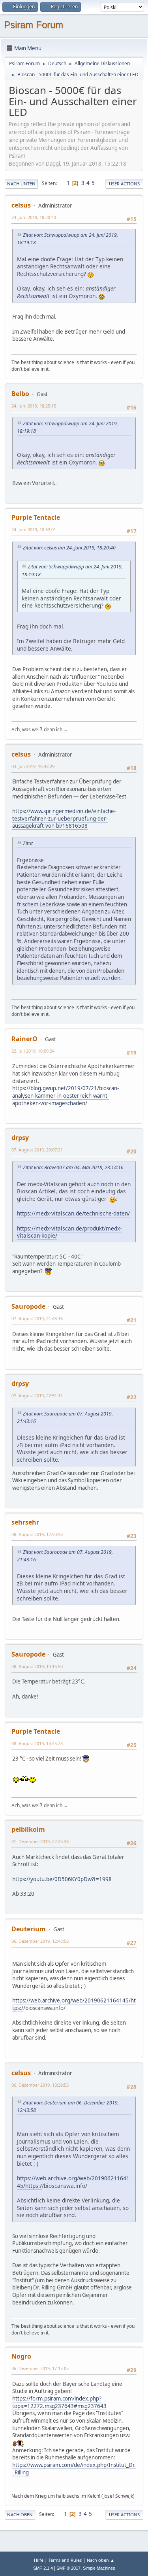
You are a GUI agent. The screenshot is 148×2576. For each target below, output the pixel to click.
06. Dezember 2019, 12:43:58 (40, 1941)
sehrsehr (25, 1522)
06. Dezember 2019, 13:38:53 (40, 2085)
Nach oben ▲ (101, 2560)
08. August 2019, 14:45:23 (37, 1743)
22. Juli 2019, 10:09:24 (33, 1051)
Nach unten (21, 184)
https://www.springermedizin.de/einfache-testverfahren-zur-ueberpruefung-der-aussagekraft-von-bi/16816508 (64, 818)
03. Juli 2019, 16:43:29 (33, 766)
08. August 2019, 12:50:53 (37, 1534)
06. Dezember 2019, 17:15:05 (40, 2368)
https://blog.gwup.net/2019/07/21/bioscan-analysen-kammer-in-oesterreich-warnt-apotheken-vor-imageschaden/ (66, 1096)
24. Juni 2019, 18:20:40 (34, 217)
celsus (21, 205)
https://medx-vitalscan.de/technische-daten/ (73, 1213)
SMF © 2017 (68, 2568)
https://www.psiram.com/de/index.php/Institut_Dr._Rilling (74, 2469)
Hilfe (39, 2560)
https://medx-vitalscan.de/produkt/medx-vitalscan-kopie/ (69, 1232)
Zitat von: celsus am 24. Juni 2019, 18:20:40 (69, 548)
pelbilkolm (28, 1829)
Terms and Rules (65, 2560)
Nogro (21, 2356)
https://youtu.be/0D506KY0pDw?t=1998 (62, 1879)
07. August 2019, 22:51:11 (37, 1396)
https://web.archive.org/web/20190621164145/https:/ (73, 2182)
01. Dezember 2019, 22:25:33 (40, 1841)
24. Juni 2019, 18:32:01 (34, 529)
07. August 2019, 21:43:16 (37, 1318)
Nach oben (20, 2515)
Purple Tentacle (36, 517)
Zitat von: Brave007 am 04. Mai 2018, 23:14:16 (73, 1167)
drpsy (20, 1138)
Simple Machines (99, 2568)
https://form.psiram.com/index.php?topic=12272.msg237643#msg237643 (59, 2402)
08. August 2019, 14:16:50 (37, 1666)
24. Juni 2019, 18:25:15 (34, 406)
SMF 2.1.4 (43, 2568)
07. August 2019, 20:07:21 (37, 1150)
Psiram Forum (34, 25)
